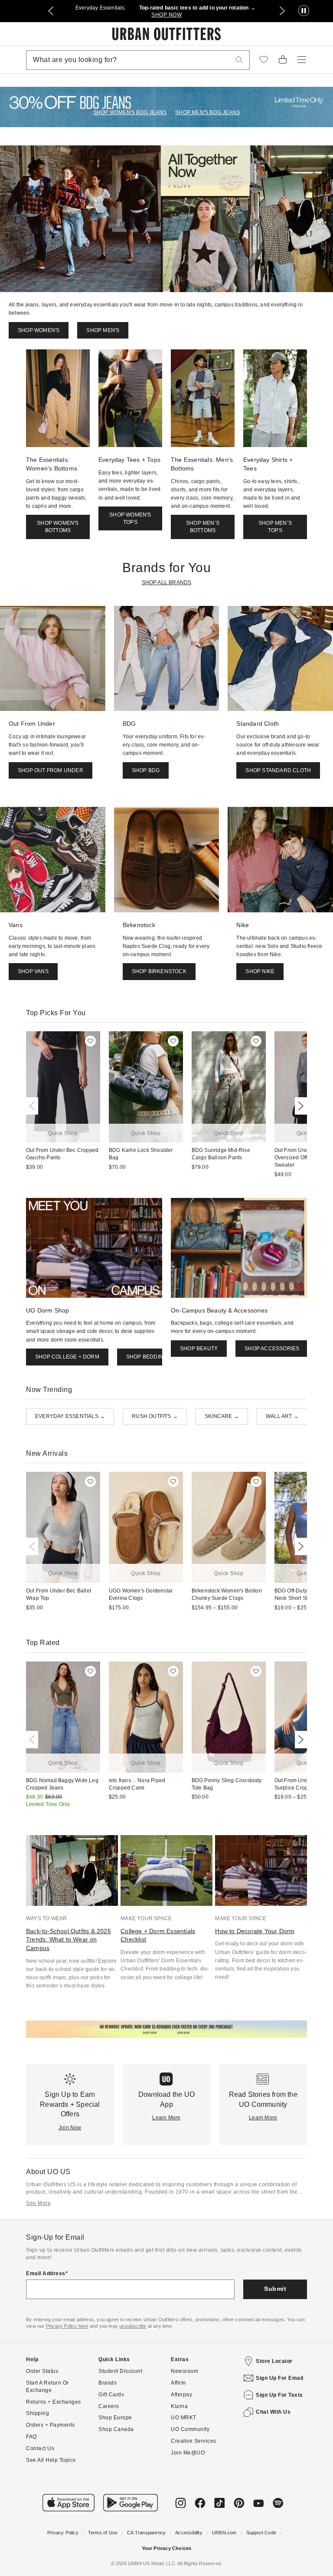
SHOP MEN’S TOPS (275, 527)
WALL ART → (282, 1416)
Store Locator (274, 2361)
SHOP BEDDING (147, 1357)
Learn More (166, 2118)
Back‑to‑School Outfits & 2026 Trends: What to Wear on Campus (69, 1939)
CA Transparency (146, 2533)
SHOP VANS (33, 971)
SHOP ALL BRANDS (167, 582)
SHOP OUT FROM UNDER (51, 770)
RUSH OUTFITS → (155, 1416)
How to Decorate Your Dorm (255, 1931)
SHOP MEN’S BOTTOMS (203, 527)
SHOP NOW (166, 15)
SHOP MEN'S (103, 330)
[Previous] (34, 1106)
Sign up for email (280, 2378)
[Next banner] (282, 11)
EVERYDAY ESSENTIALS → (70, 1416)
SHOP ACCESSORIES (272, 1349)
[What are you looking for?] (239, 60)
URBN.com (224, 2533)
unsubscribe (133, 2326)
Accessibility (189, 2533)
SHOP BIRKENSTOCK (159, 971)
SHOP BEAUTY (199, 1349)
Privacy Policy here (67, 2326)
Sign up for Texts (279, 2395)
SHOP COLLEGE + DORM (67, 1357)
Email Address (46, 2273)
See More (38, 2203)
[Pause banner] (304, 11)
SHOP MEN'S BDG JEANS (207, 112)
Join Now (70, 2128)
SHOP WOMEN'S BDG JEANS (130, 112)
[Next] (299, 1106)
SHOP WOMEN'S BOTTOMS (58, 527)
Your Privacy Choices (167, 2548)
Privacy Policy (63, 2533)
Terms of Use (103, 2533)
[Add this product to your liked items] (90, 1041)
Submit (275, 2289)
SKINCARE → (222, 1416)
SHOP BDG (146, 770)
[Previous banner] (51, 11)
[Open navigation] (302, 60)
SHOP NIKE (260, 971)
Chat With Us (273, 2412)
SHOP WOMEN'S (39, 330)
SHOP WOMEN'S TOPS (130, 518)
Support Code (261, 2533)
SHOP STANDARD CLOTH (278, 770)
